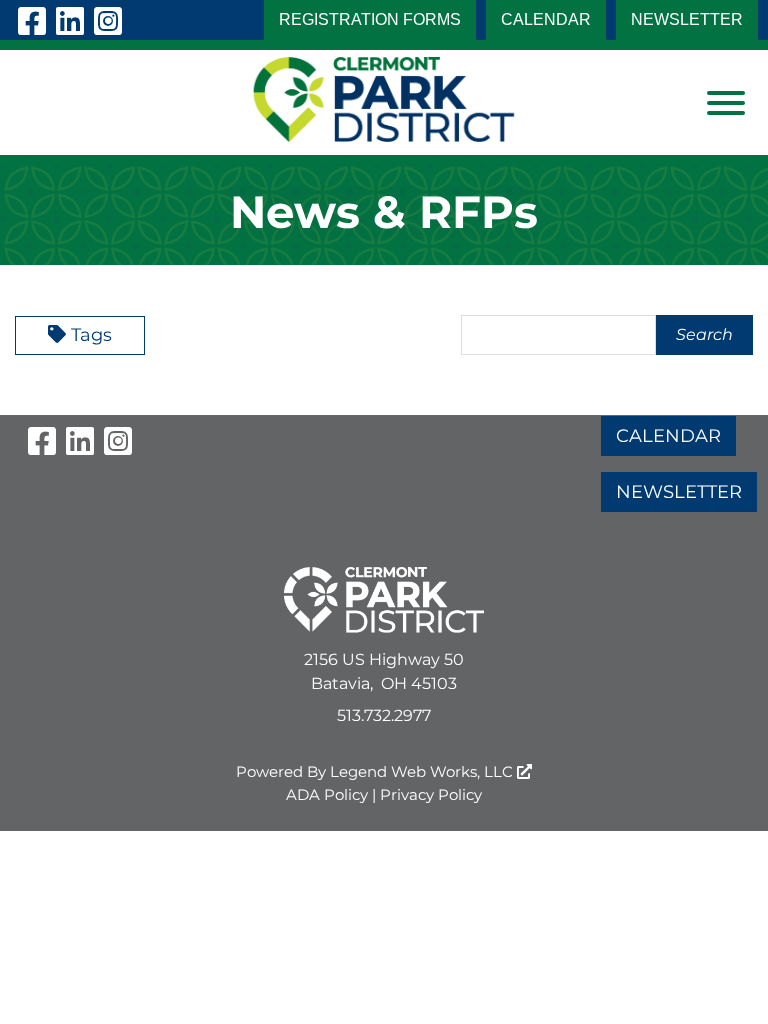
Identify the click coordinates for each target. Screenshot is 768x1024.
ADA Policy (327, 794)
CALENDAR (546, 19)
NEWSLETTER (687, 19)
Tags (91, 335)
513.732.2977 (384, 715)
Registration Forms (370, 19)
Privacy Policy (431, 794)
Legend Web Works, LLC (423, 771)
